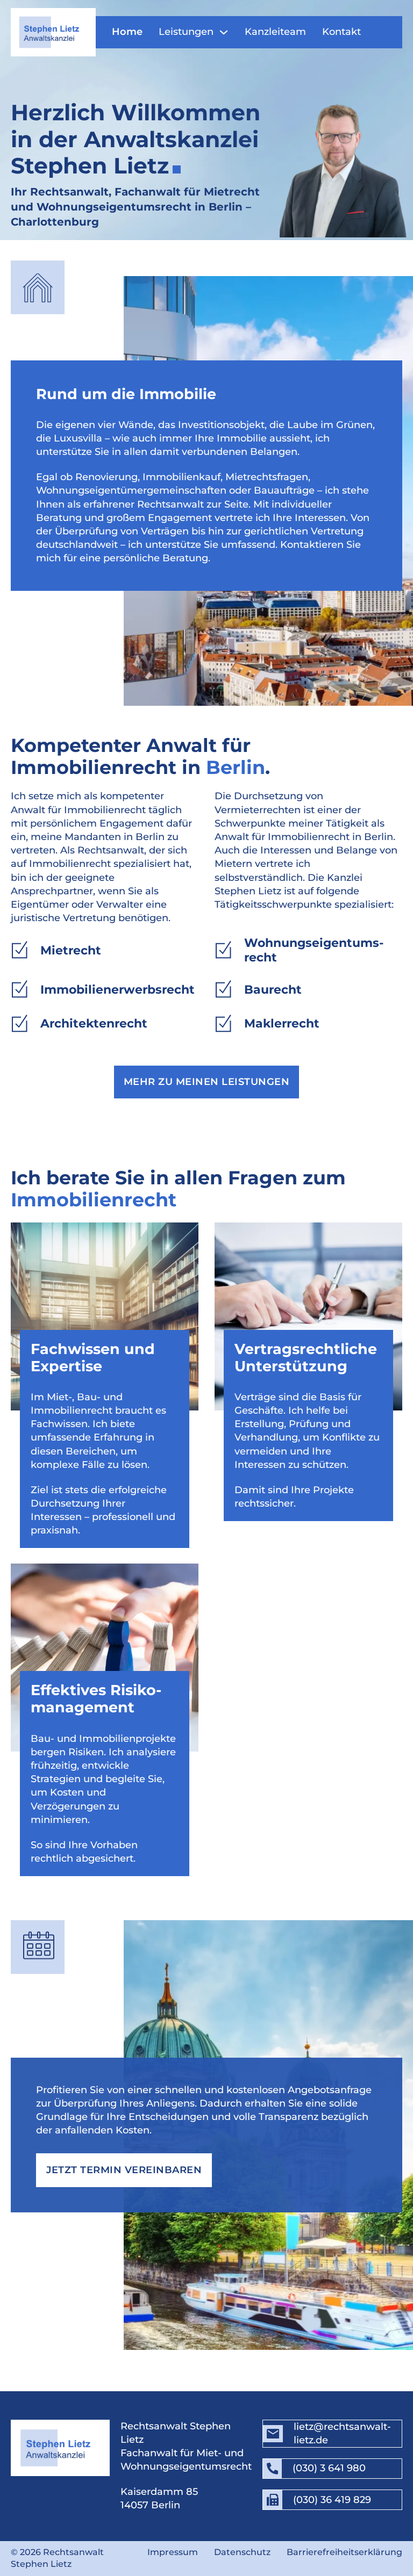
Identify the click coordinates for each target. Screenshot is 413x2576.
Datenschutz (242, 2552)
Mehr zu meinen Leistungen (207, 1082)
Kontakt (341, 32)
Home (127, 32)
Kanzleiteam (275, 32)
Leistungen (186, 32)
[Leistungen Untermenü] (224, 32)
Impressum (173, 2552)
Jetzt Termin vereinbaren (124, 2170)
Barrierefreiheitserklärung (344, 2552)
